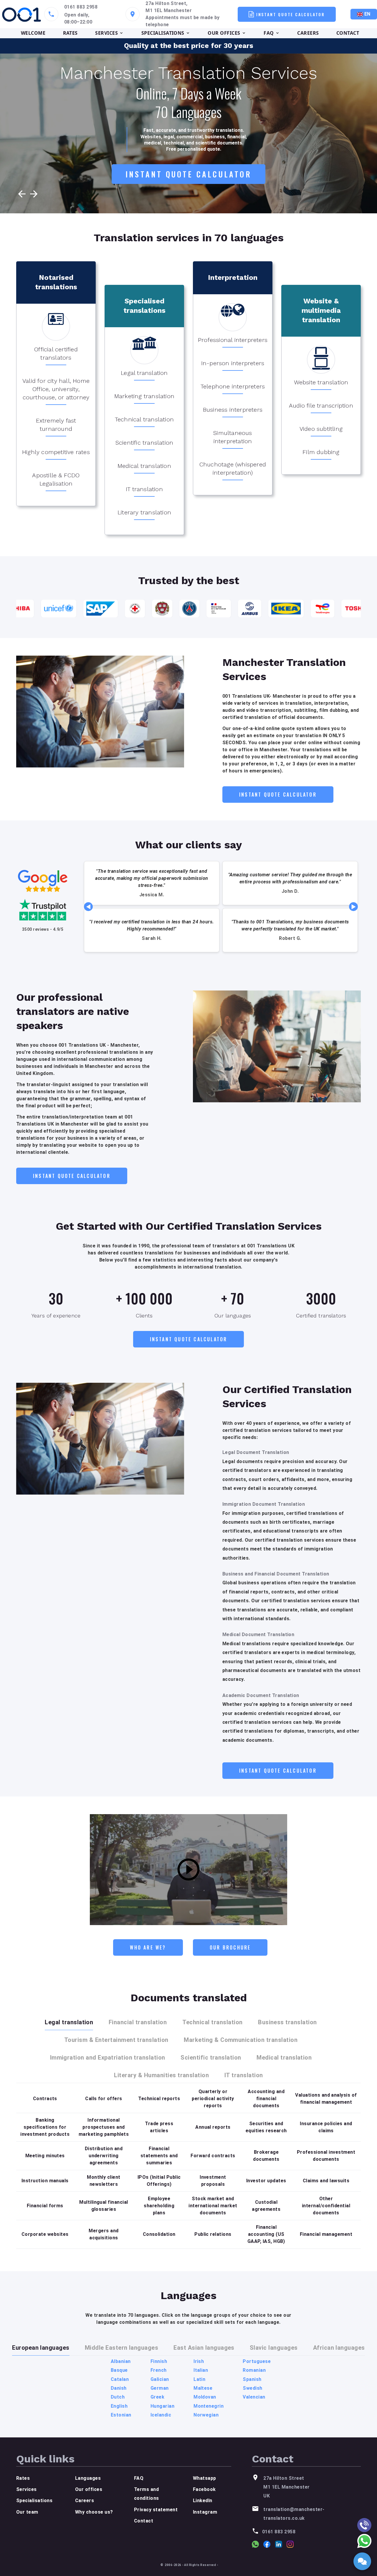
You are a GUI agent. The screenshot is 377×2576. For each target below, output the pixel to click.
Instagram (205, 2512)
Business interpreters (233, 410)
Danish (119, 2388)
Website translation (321, 382)
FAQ (269, 33)
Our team (27, 2512)
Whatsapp (205, 2478)
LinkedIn (203, 2501)
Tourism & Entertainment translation (116, 2040)
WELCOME (33, 33)
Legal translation (144, 373)
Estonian (121, 2415)
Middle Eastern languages (122, 2348)
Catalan (120, 2379)
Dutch (118, 2397)
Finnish (159, 2361)
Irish (199, 2361)
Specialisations (34, 2501)
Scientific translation (144, 443)
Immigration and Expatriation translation (108, 2058)
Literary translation (144, 512)
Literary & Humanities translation (161, 2075)
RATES (70, 33)
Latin (199, 2379)
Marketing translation (144, 396)
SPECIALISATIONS (163, 33)
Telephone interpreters (233, 386)
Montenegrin (209, 2406)
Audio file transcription (321, 405)
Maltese (203, 2388)
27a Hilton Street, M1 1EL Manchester (169, 7)
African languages (339, 2348)
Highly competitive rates (56, 452)
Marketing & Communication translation (241, 2040)
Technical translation (144, 419)
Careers (85, 2501)
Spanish (252, 2379)
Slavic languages (274, 2348)
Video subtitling (321, 429)
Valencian (254, 2397)
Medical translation (144, 466)
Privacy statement (156, 2510)
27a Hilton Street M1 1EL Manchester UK (286, 2487)
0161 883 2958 (81, 7)
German (160, 2388)
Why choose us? (94, 2512)
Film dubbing (321, 452)
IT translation (144, 489)
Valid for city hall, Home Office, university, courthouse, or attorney (56, 389)
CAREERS (308, 33)
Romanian (254, 2370)
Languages (88, 2478)
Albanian (121, 2361)
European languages (41, 2348)
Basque (119, 2370)
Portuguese (257, 2361)
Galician (160, 2379)
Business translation (287, 2022)
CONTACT (348, 33)
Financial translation (138, 2022)
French (159, 2370)
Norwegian (206, 2415)
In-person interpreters (233, 363)
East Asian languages (204, 2348)
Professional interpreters (233, 340)
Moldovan (205, 2397)
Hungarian (162, 2406)
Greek (157, 2397)
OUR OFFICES (224, 33)
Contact (144, 2521)
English (119, 2406)
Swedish (252, 2388)
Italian (201, 2370)
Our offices (89, 2489)
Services (27, 2489)
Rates (23, 2478)
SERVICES (106, 33)
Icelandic (161, 2415)
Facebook (204, 2489)
